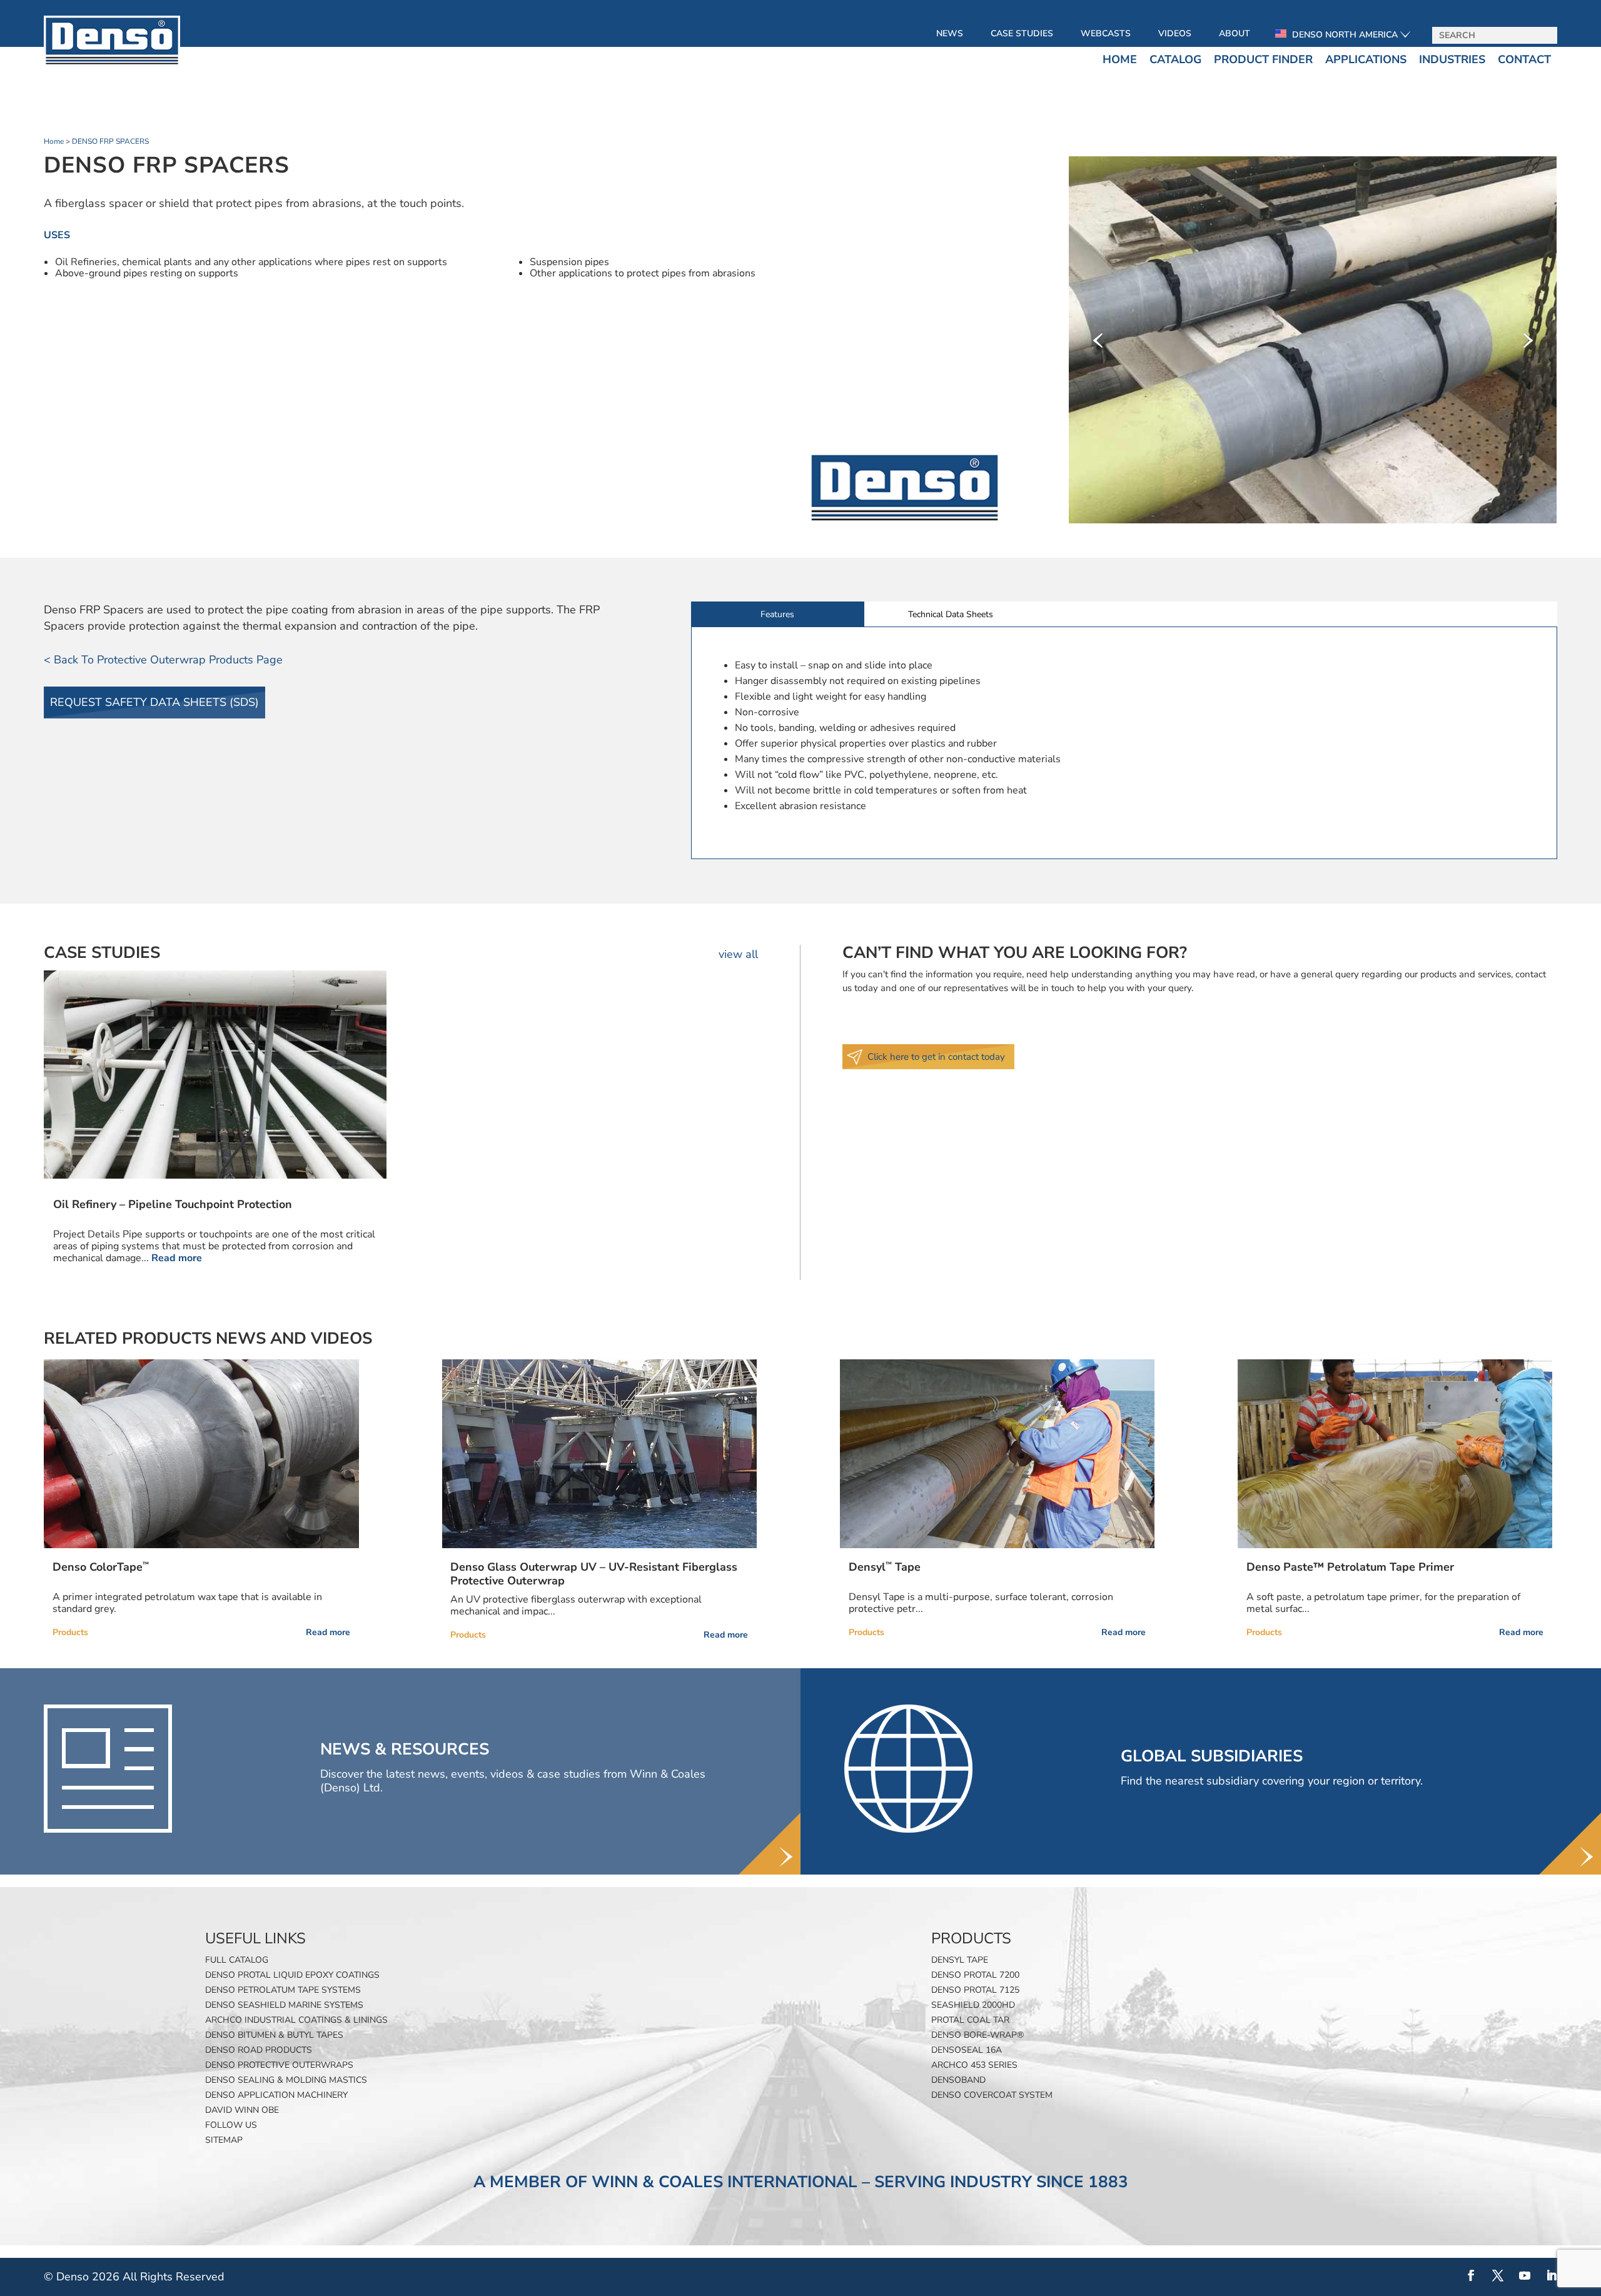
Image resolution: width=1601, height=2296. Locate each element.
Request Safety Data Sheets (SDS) (154, 702)
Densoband (958, 2080)
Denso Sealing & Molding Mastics (286, 2080)
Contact (1524, 59)
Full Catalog (237, 1960)
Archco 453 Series (974, 2065)
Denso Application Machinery (276, 2095)
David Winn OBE (242, 2110)
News (950, 33)
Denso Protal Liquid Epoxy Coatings (292, 1975)
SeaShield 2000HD (973, 2005)
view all (738, 954)
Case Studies (1022, 33)
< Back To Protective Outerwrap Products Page (163, 660)
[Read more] (201, 1454)
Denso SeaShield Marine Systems (284, 2005)
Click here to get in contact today (936, 1057)
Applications (1366, 59)
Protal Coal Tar (970, 2020)
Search (1543, 36)
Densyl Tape (960, 1960)
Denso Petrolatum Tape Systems (283, 1990)
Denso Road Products (259, 2050)
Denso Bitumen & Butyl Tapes (274, 2035)
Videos (1175, 33)
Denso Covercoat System (992, 2095)
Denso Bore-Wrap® (977, 2035)
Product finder (1263, 59)
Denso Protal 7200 (975, 1975)
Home (1120, 59)
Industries (1452, 59)
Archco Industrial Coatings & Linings (296, 2020)
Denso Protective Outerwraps (279, 2065)
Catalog (1175, 59)
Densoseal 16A (967, 2050)
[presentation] (1098, 340)
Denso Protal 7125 (975, 1990)
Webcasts (1106, 33)
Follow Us (231, 2125)
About (1235, 33)
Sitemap (224, 2140)
